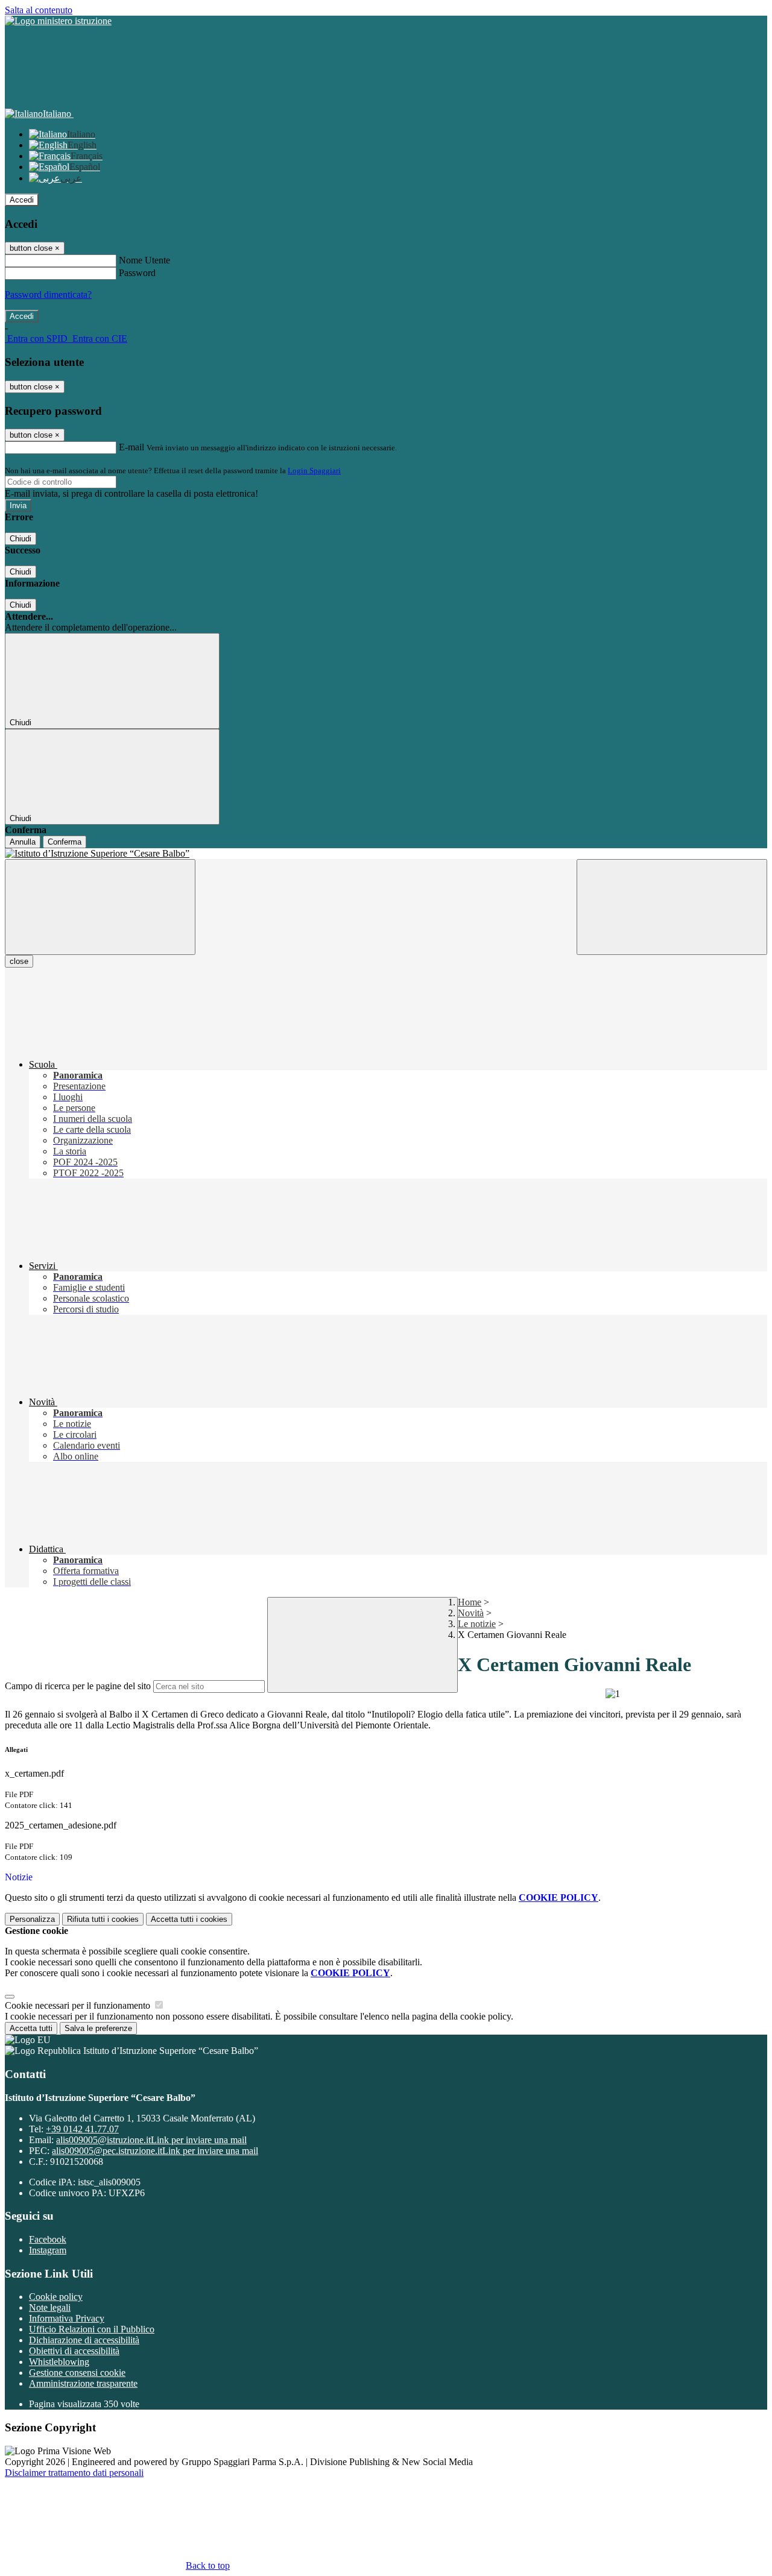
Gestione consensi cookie (77, 2373)
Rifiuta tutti (103, 1919)
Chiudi (21, 539)
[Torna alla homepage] (386, 854)
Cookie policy (56, 2297)
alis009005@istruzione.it (151, 2140)
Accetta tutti (189, 1919)
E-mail (131, 447)
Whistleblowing (59, 2362)
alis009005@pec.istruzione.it (155, 2151)
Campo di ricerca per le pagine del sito (78, 1686)
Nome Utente (144, 260)
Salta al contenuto (39, 10)
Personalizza (32, 1919)
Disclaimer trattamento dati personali (74, 2473)
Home (470, 1602)
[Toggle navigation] (100, 907)
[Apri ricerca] (672, 907)
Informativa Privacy (67, 2318)
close (19, 961)
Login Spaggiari (314, 471)
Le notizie (477, 1624)
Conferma (65, 842)
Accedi (22, 200)
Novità (471, 1613)
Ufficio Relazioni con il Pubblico (92, 2329)
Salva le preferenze (98, 2028)
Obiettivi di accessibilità (74, 2351)
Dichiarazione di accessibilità (84, 2340)
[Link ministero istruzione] (58, 21)
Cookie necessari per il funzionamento (79, 2005)
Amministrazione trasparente (83, 2383)
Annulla (23, 842)
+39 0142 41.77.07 (82, 2129)
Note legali (50, 2307)
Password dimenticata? (48, 294)
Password (137, 273)
